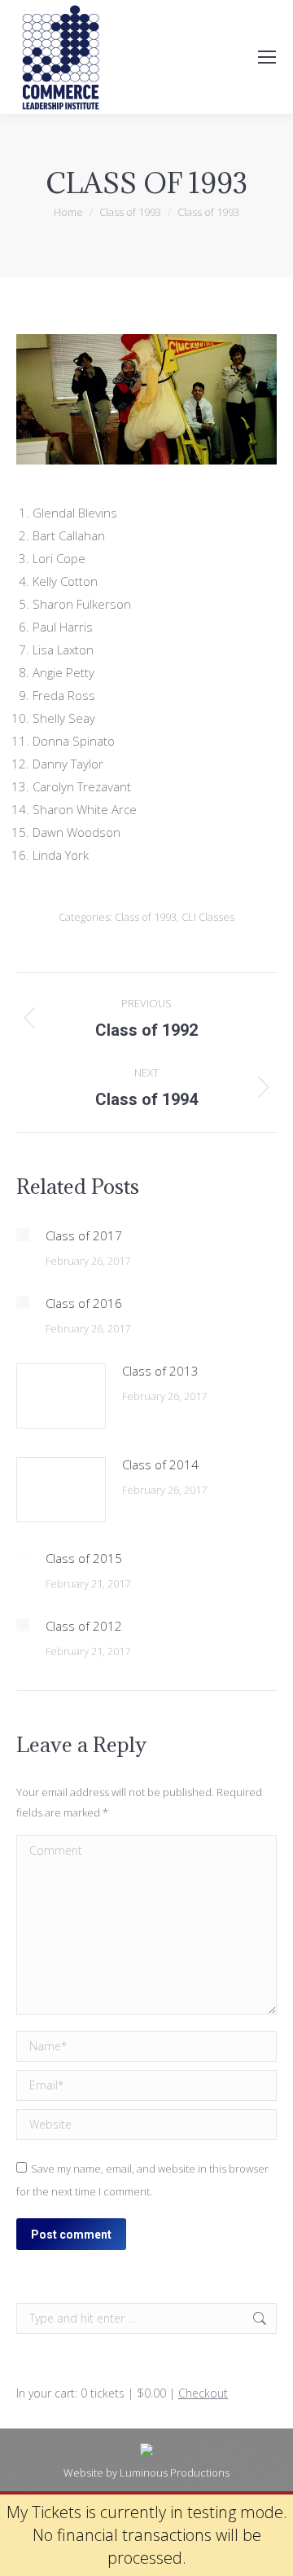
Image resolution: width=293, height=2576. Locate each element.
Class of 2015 (84, 1558)
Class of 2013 (160, 1371)
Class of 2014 (160, 1464)
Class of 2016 (84, 1303)
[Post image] (23, 1235)
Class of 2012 (84, 1626)
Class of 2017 (84, 1235)
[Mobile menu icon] (267, 57)
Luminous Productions (175, 2473)
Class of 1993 (146, 917)
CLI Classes (208, 917)
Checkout (203, 2393)
